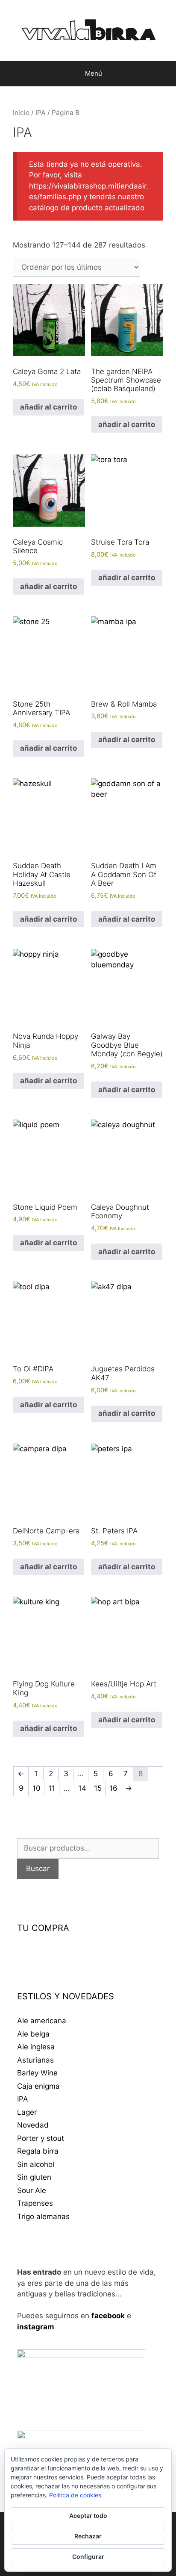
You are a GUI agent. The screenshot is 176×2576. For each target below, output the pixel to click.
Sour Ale (32, 2190)
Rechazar (88, 2536)
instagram (36, 2327)
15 (98, 1788)
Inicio (21, 113)
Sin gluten (34, 2177)
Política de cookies (75, 2495)
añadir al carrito (48, 407)
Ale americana (42, 2021)
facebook (108, 2316)
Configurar (88, 2557)
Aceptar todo (88, 2516)
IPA (41, 113)
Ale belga (33, 2034)
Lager (27, 2112)
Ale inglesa (36, 2047)
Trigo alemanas (43, 2216)
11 (52, 1788)
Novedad (33, 2125)
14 (82, 1788)
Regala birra (38, 2151)
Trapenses (35, 2203)
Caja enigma (38, 2086)
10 (37, 1788)
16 (113, 1788)
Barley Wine (37, 2073)
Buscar (38, 1869)
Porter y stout (41, 2138)
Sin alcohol (36, 2164)
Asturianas (35, 2060)
